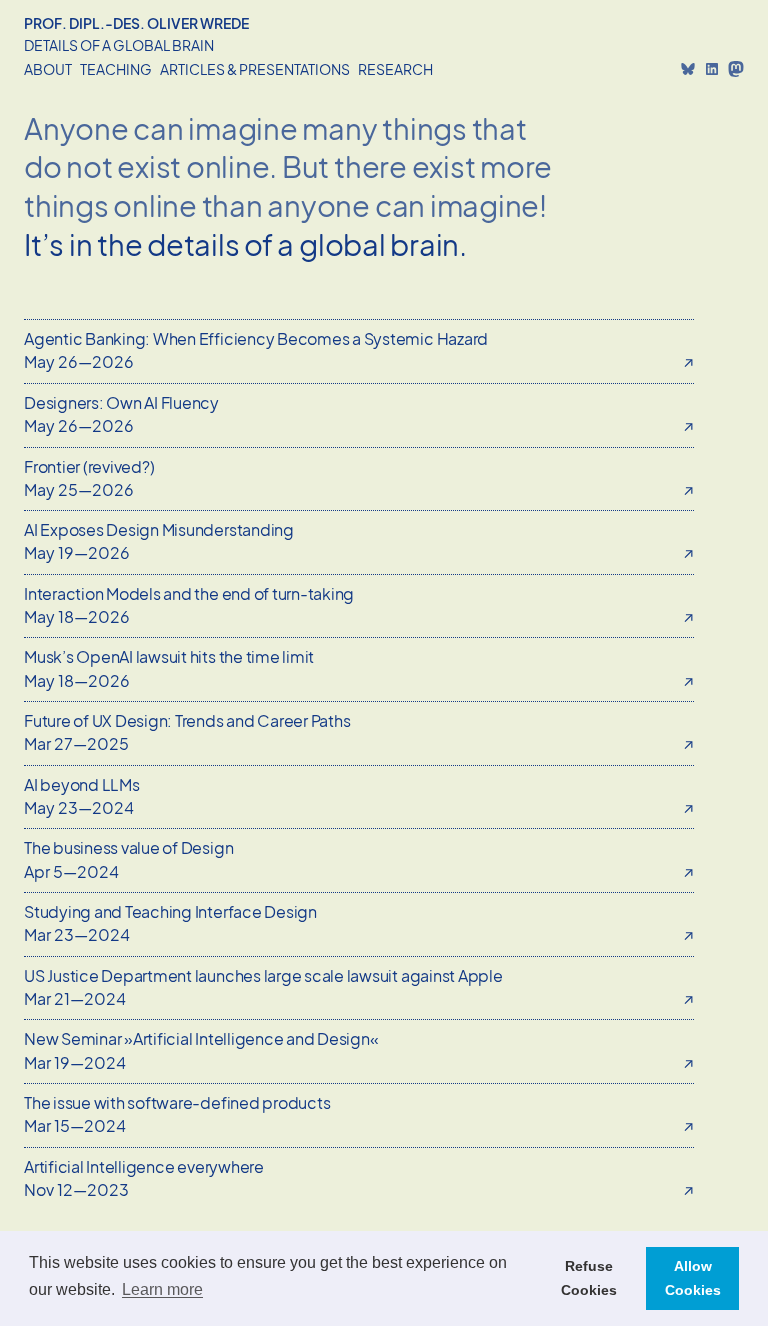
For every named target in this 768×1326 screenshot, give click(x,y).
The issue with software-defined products (177, 1102)
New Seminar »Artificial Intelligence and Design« (201, 1038)
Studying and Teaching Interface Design (170, 911)
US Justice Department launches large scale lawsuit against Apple (263, 975)
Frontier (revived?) (89, 466)
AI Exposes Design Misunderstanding (159, 529)
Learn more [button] (162, 1289)
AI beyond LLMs (82, 784)
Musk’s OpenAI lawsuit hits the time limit (169, 656)
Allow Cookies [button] (693, 1278)
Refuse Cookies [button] (589, 1278)
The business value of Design (128, 847)
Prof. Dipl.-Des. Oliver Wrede (136, 23)
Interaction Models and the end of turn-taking (189, 593)
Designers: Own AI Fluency (121, 402)
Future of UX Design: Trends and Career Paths (187, 720)
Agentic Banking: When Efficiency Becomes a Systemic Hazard (256, 338)
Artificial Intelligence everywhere (144, 1166)
